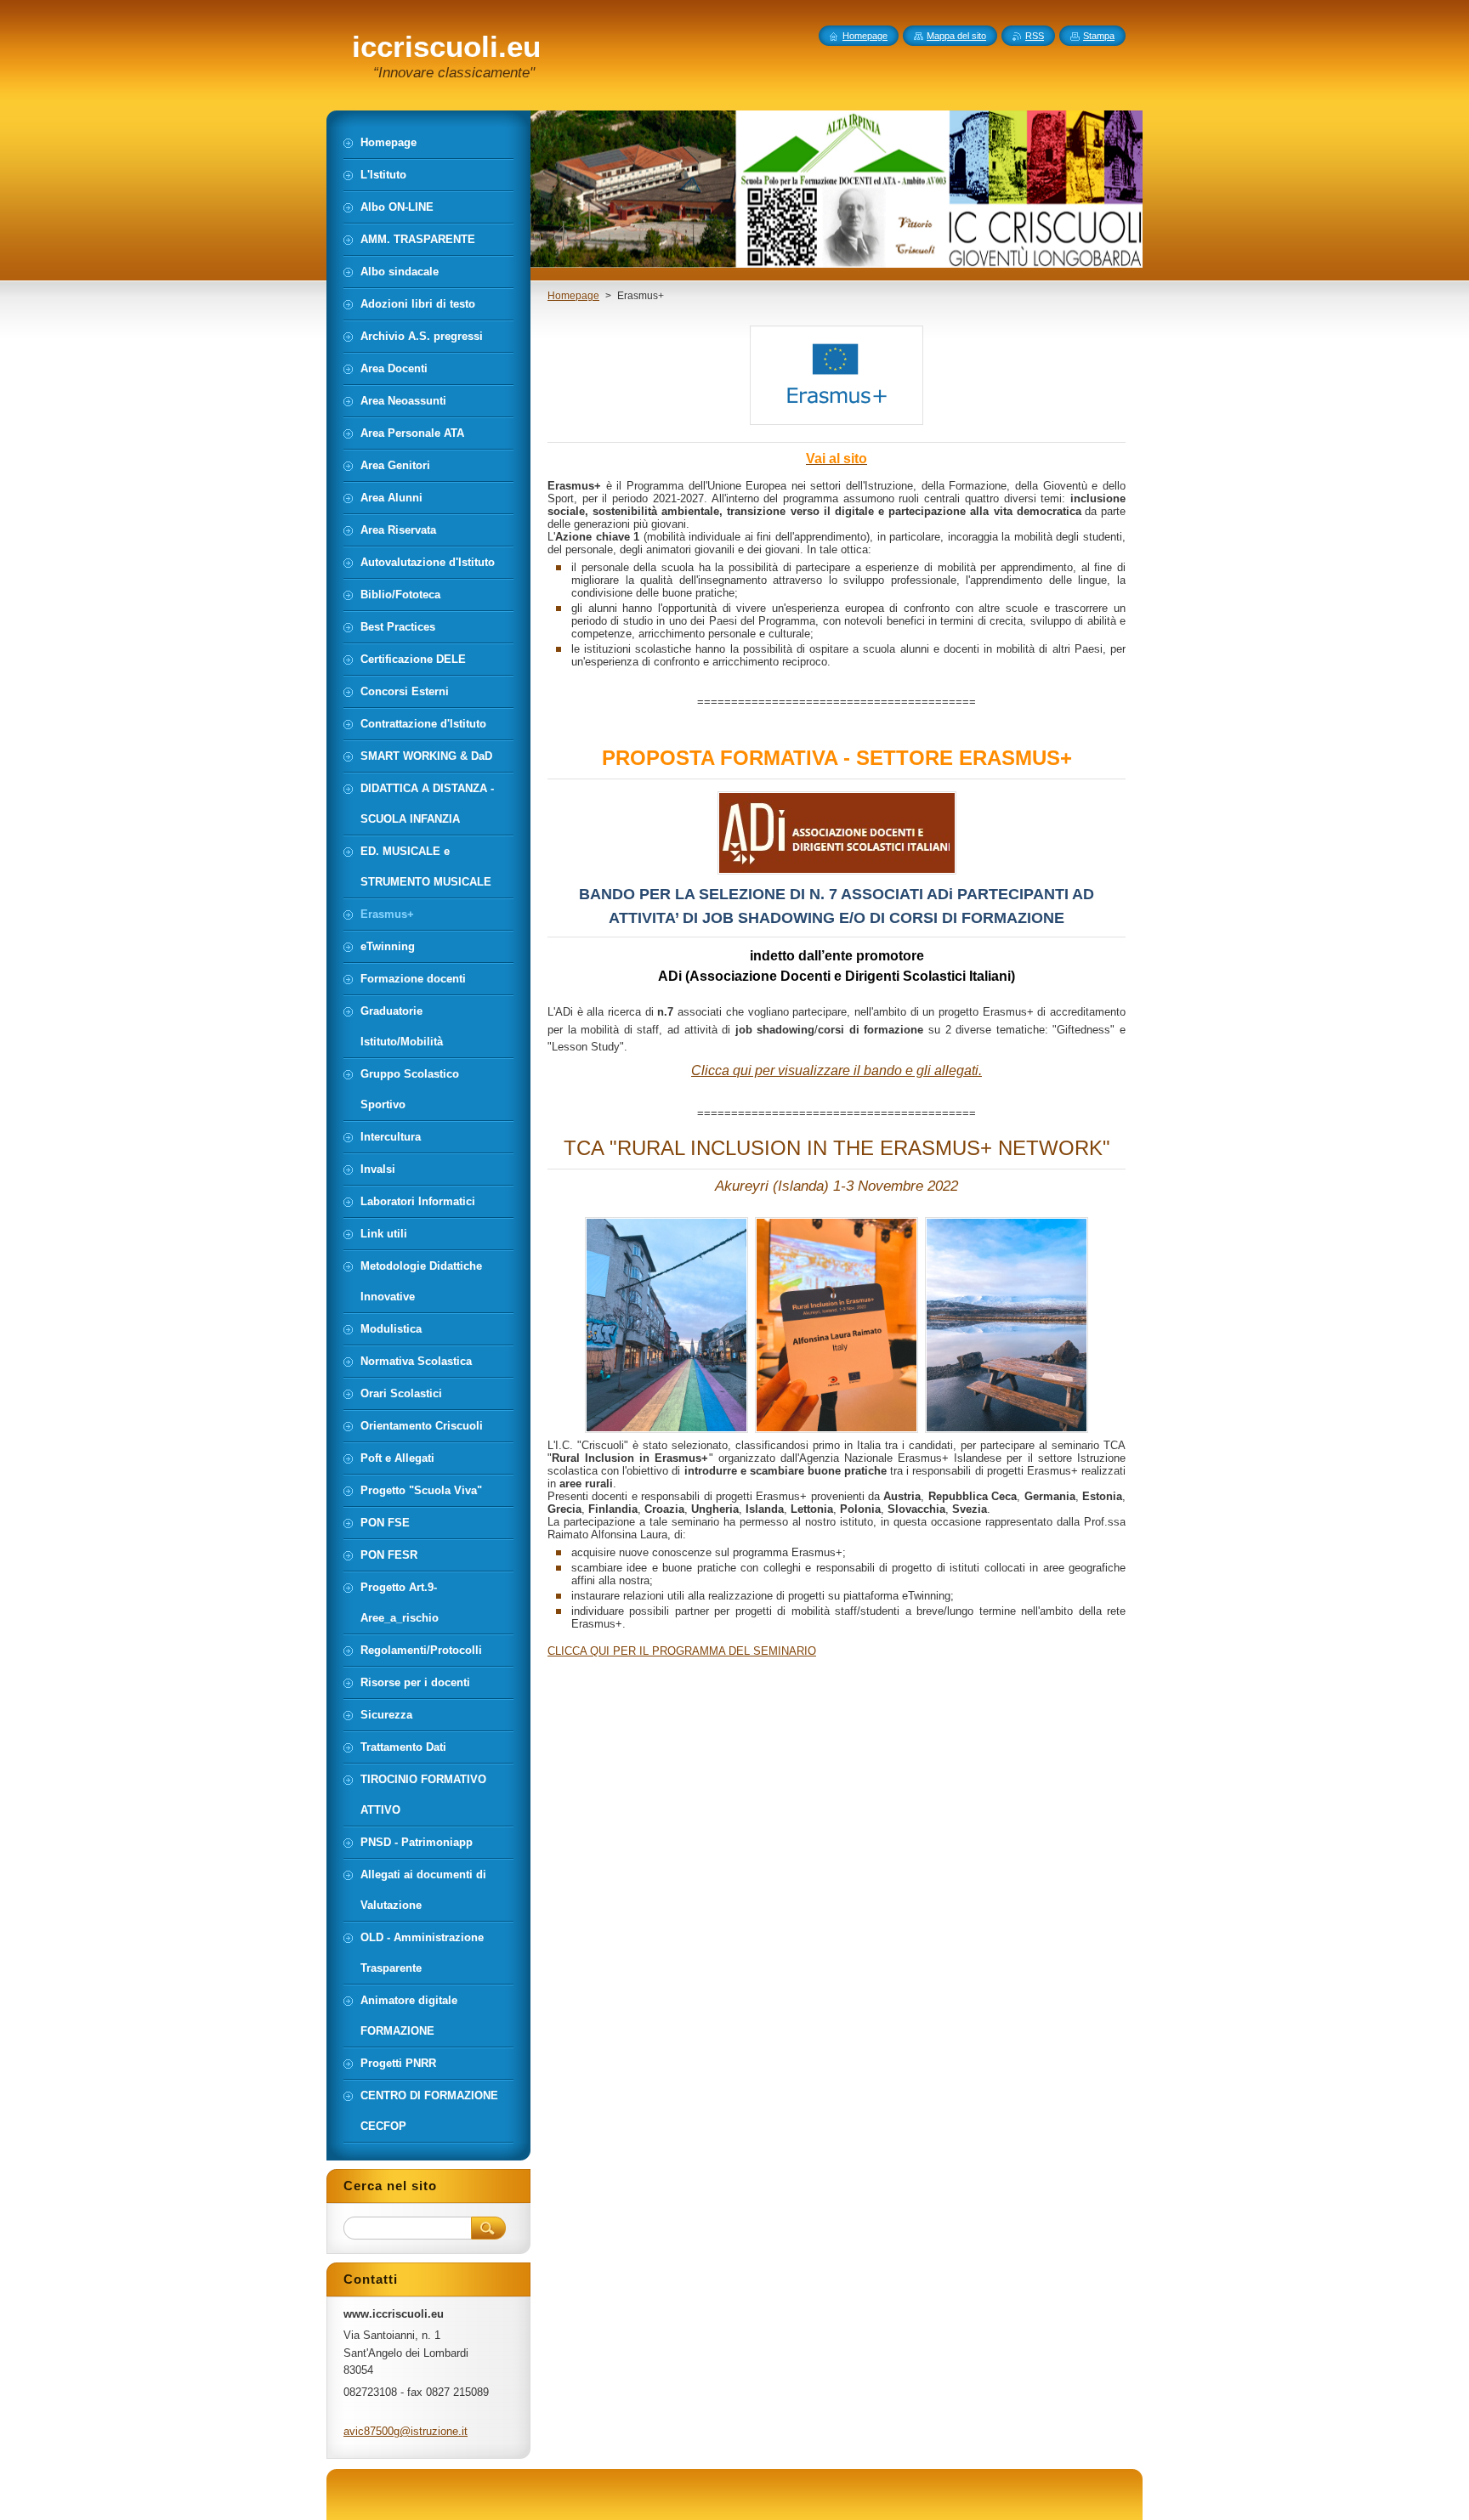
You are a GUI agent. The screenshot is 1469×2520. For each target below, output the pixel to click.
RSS (1035, 36)
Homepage (573, 296)
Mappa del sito (956, 36)
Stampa (1099, 36)
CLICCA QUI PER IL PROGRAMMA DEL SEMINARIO (682, 1651)
